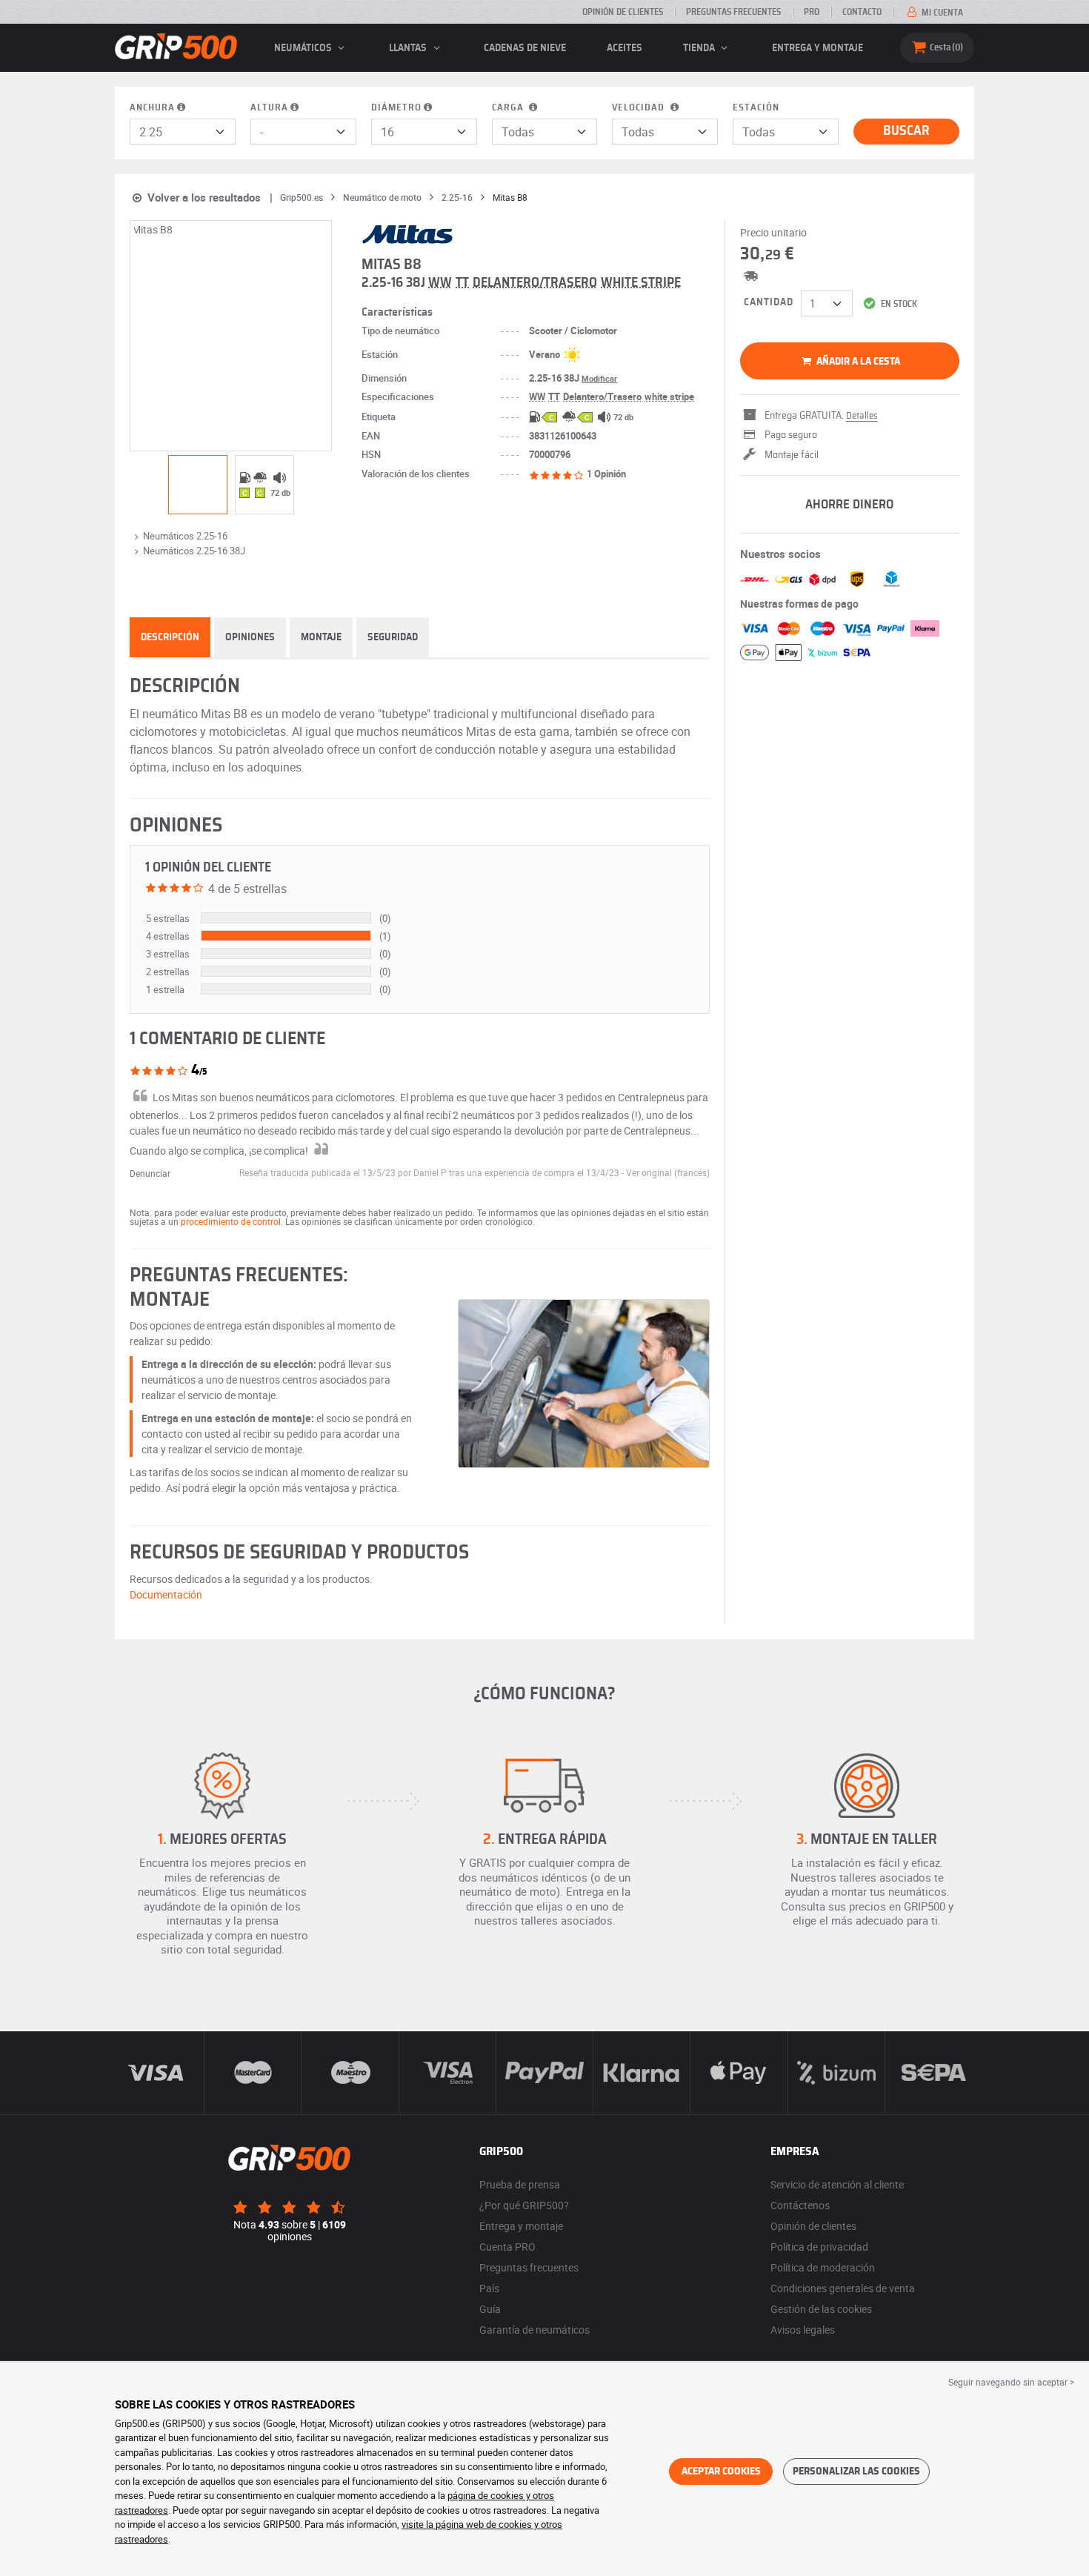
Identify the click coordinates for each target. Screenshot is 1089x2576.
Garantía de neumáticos (534, 2330)
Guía (490, 2309)
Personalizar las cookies (856, 2472)
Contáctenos (800, 2205)
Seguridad (393, 637)
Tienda (700, 48)
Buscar (906, 131)
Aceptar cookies (721, 2472)
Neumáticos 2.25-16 (185, 536)
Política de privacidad (819, 2247)
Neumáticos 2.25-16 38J (194, 551)
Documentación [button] (166, 1594)
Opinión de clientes (623, 12)
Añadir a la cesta (857, 362)
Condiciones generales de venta (843, 2288)
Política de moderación (823, 2267)
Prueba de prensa (520, 2184)
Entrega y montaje (817, 48)
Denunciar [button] (150, 1173)
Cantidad (769, 302)
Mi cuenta (941, 13)
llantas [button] (409, 48)
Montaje (321, 637)
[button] (668, 1172)
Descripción (170, 637)
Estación (756, 108)
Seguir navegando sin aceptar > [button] (1011, 2382)
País (489, 2288)
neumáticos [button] (304, 48)
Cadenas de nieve (525, 48)
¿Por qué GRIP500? (524, 2205)
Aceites (625, 48)
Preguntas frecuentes (733, 12)
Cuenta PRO (507, 2247)
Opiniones (250, 637)
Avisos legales (803, 2330)
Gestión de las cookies (821, 2309)
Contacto (862, 12)
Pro (812, 12)
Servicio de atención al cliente (837, 2184)
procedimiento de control (231, 1221)
